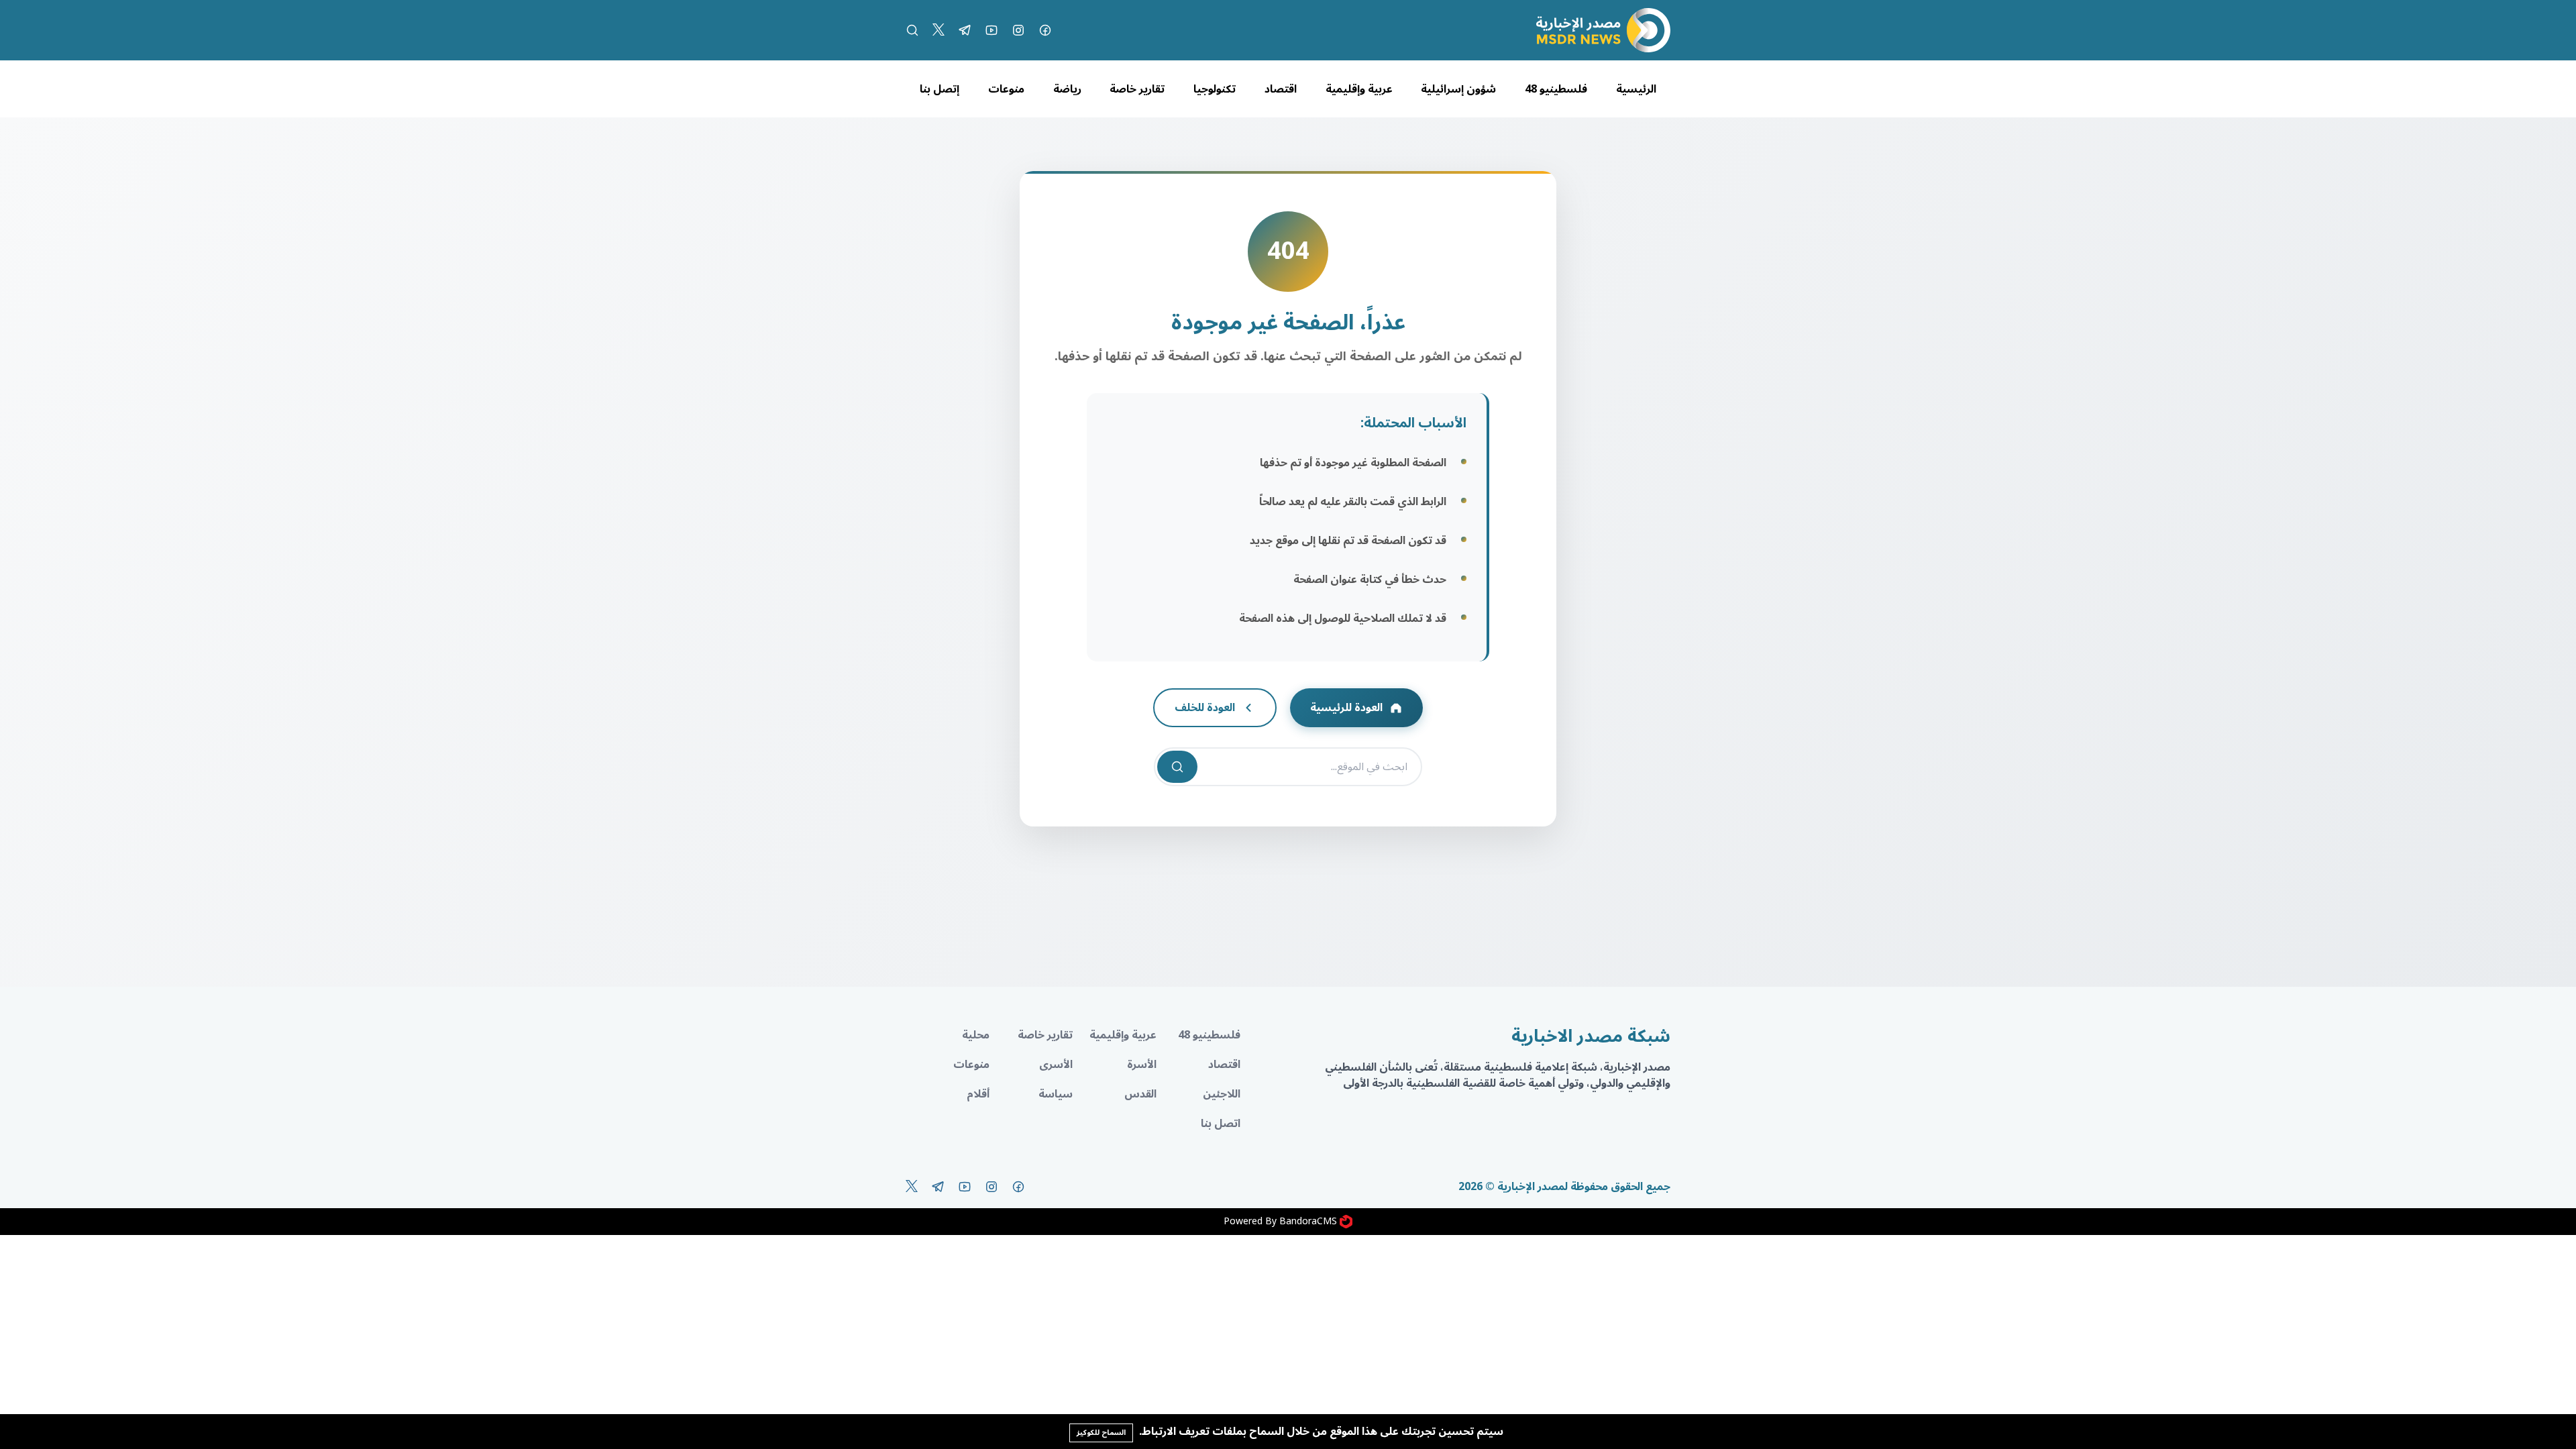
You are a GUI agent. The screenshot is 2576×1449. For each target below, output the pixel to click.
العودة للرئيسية (1346, 708)
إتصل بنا (940, 89)
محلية (976, 1035)
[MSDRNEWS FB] (1045, 30)
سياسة (1056, 1094)
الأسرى (1056, 1065)
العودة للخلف (1205, 708)
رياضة (1067, 89)
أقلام (978, 1094)
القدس (1140, 1094)
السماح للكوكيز (1101, 1433)
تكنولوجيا (1215, 89)
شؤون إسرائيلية (1458, 89)
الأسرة (1142, 1065)
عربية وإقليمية (1359, 89)
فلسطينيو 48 (1556, 89)
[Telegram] (965, 30)
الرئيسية (1636, 89)
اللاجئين (1222, 1094)
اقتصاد (1281, 89)
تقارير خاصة (1137, 89)
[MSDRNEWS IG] (1018, 30)
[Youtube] (991, 30)
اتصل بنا (1221, 1124)
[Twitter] (938, 30)
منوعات (1006, 89)
